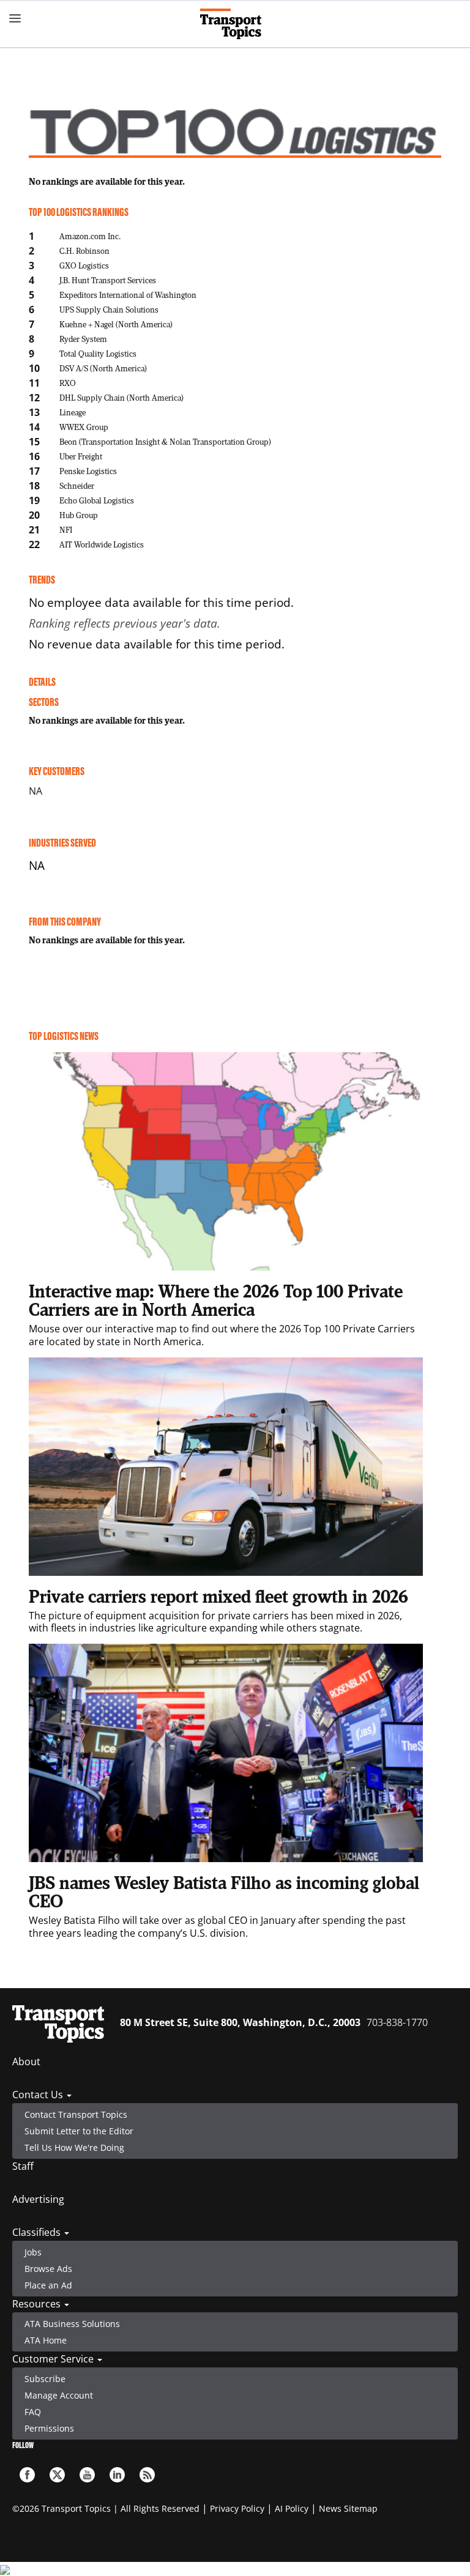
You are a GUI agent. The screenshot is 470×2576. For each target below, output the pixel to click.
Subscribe (45, 2379)
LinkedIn (117, 2475)
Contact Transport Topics (76, 2114)
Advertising (38, 2199)
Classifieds (38, 2232)
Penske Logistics (88, 471)
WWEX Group (84, 427)
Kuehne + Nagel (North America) (116, 324)
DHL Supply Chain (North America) (121, 397)
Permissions (49, 2428)
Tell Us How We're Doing (74, 2147)
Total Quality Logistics (98, 353)
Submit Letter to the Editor (79, 2131)
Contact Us (39, 2095)
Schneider (77, 485)
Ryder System (83, 339)
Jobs (33, 2252)
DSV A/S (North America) (103, 368)
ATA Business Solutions (72, 2324)
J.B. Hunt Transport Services (108, 280)
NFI (66, 529)
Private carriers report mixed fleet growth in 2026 (218, 1596)
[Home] (235, 24)
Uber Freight (81, 456)
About (26, 2062)
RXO (68, 383)
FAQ (33, 2412)
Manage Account (59, 2395)
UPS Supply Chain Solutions (109, 309)
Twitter (57, 2475)
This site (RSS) (147, 2475)
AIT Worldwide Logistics (102, 544)
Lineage (73, 412)
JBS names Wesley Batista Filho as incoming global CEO (224, 1891)
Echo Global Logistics (97, 500)
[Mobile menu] (15, 18)
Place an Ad (48, 2285)
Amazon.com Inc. (90, 236)
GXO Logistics (84, 265)
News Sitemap (348, 2508)
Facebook (27, 2475)
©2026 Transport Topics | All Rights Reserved (106, 2508)
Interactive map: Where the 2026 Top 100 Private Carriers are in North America (216, 1300)
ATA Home (46, 2340)
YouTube (87, 2475)
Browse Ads (48, 2269)
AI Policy (292, 2508)
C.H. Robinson (84, 251)
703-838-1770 (397, 2022)
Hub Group (79, 515)
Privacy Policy (237, 2508)
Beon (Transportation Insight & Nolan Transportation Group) (165, 441)
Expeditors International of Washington (128, 295)
